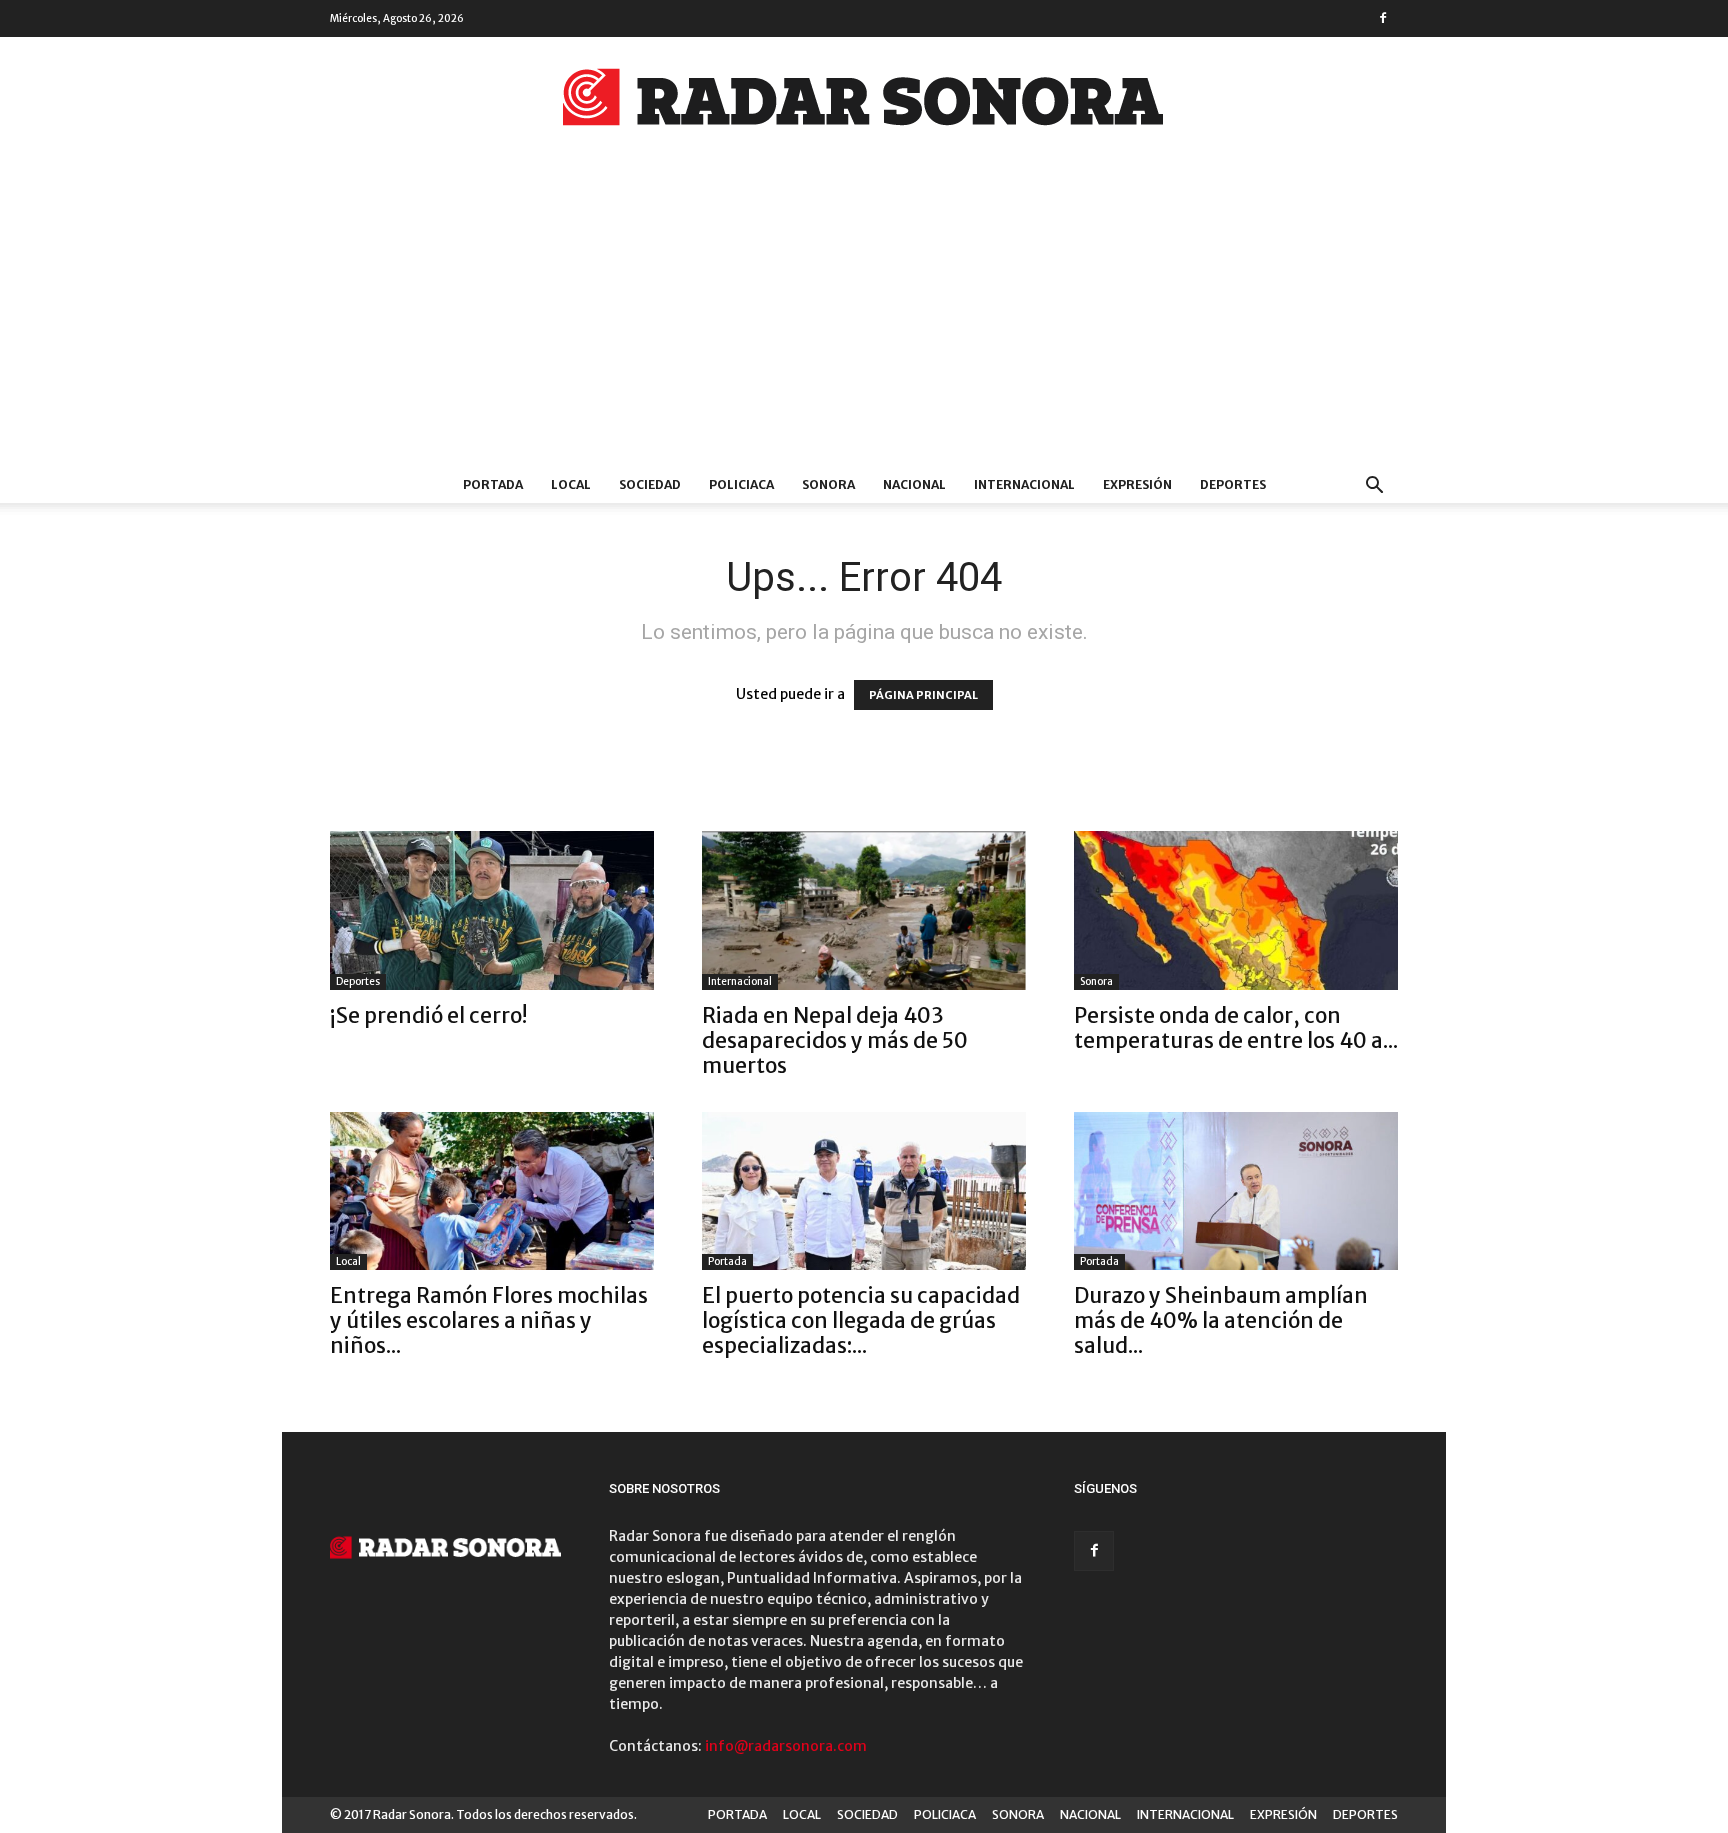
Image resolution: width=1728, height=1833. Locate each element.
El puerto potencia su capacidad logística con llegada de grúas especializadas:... (861, 1320)
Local (348, 1261)
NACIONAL (914, 484)
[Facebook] (1383, 18)
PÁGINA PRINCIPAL (923, 695)
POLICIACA (741, 484)
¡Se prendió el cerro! (428, 1015)
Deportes (358, 981)
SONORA (828, 484)
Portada (727, 1261)
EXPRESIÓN (1137, 484)
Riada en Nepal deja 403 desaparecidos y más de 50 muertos (835, 1040)
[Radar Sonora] (864, 103)
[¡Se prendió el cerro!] (492, 910)
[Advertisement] (864, 317)
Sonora (1096, 981)
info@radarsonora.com (786, 1746)
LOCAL (571, 484)
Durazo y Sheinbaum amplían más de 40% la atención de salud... (1221, 1320)
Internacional (740, 981)
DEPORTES (1233, 484)
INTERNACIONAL (1024, 484)
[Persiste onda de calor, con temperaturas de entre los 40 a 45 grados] (1236, 910)
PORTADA (493, 484)
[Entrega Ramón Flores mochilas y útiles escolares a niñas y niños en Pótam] (492, 1191)
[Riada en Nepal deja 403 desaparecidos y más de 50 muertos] (864, 910)
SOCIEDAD (650, 484)
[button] (1374, 487)
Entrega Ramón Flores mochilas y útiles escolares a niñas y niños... (489, 1320)
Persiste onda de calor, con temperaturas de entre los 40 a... (1236, 1028)
